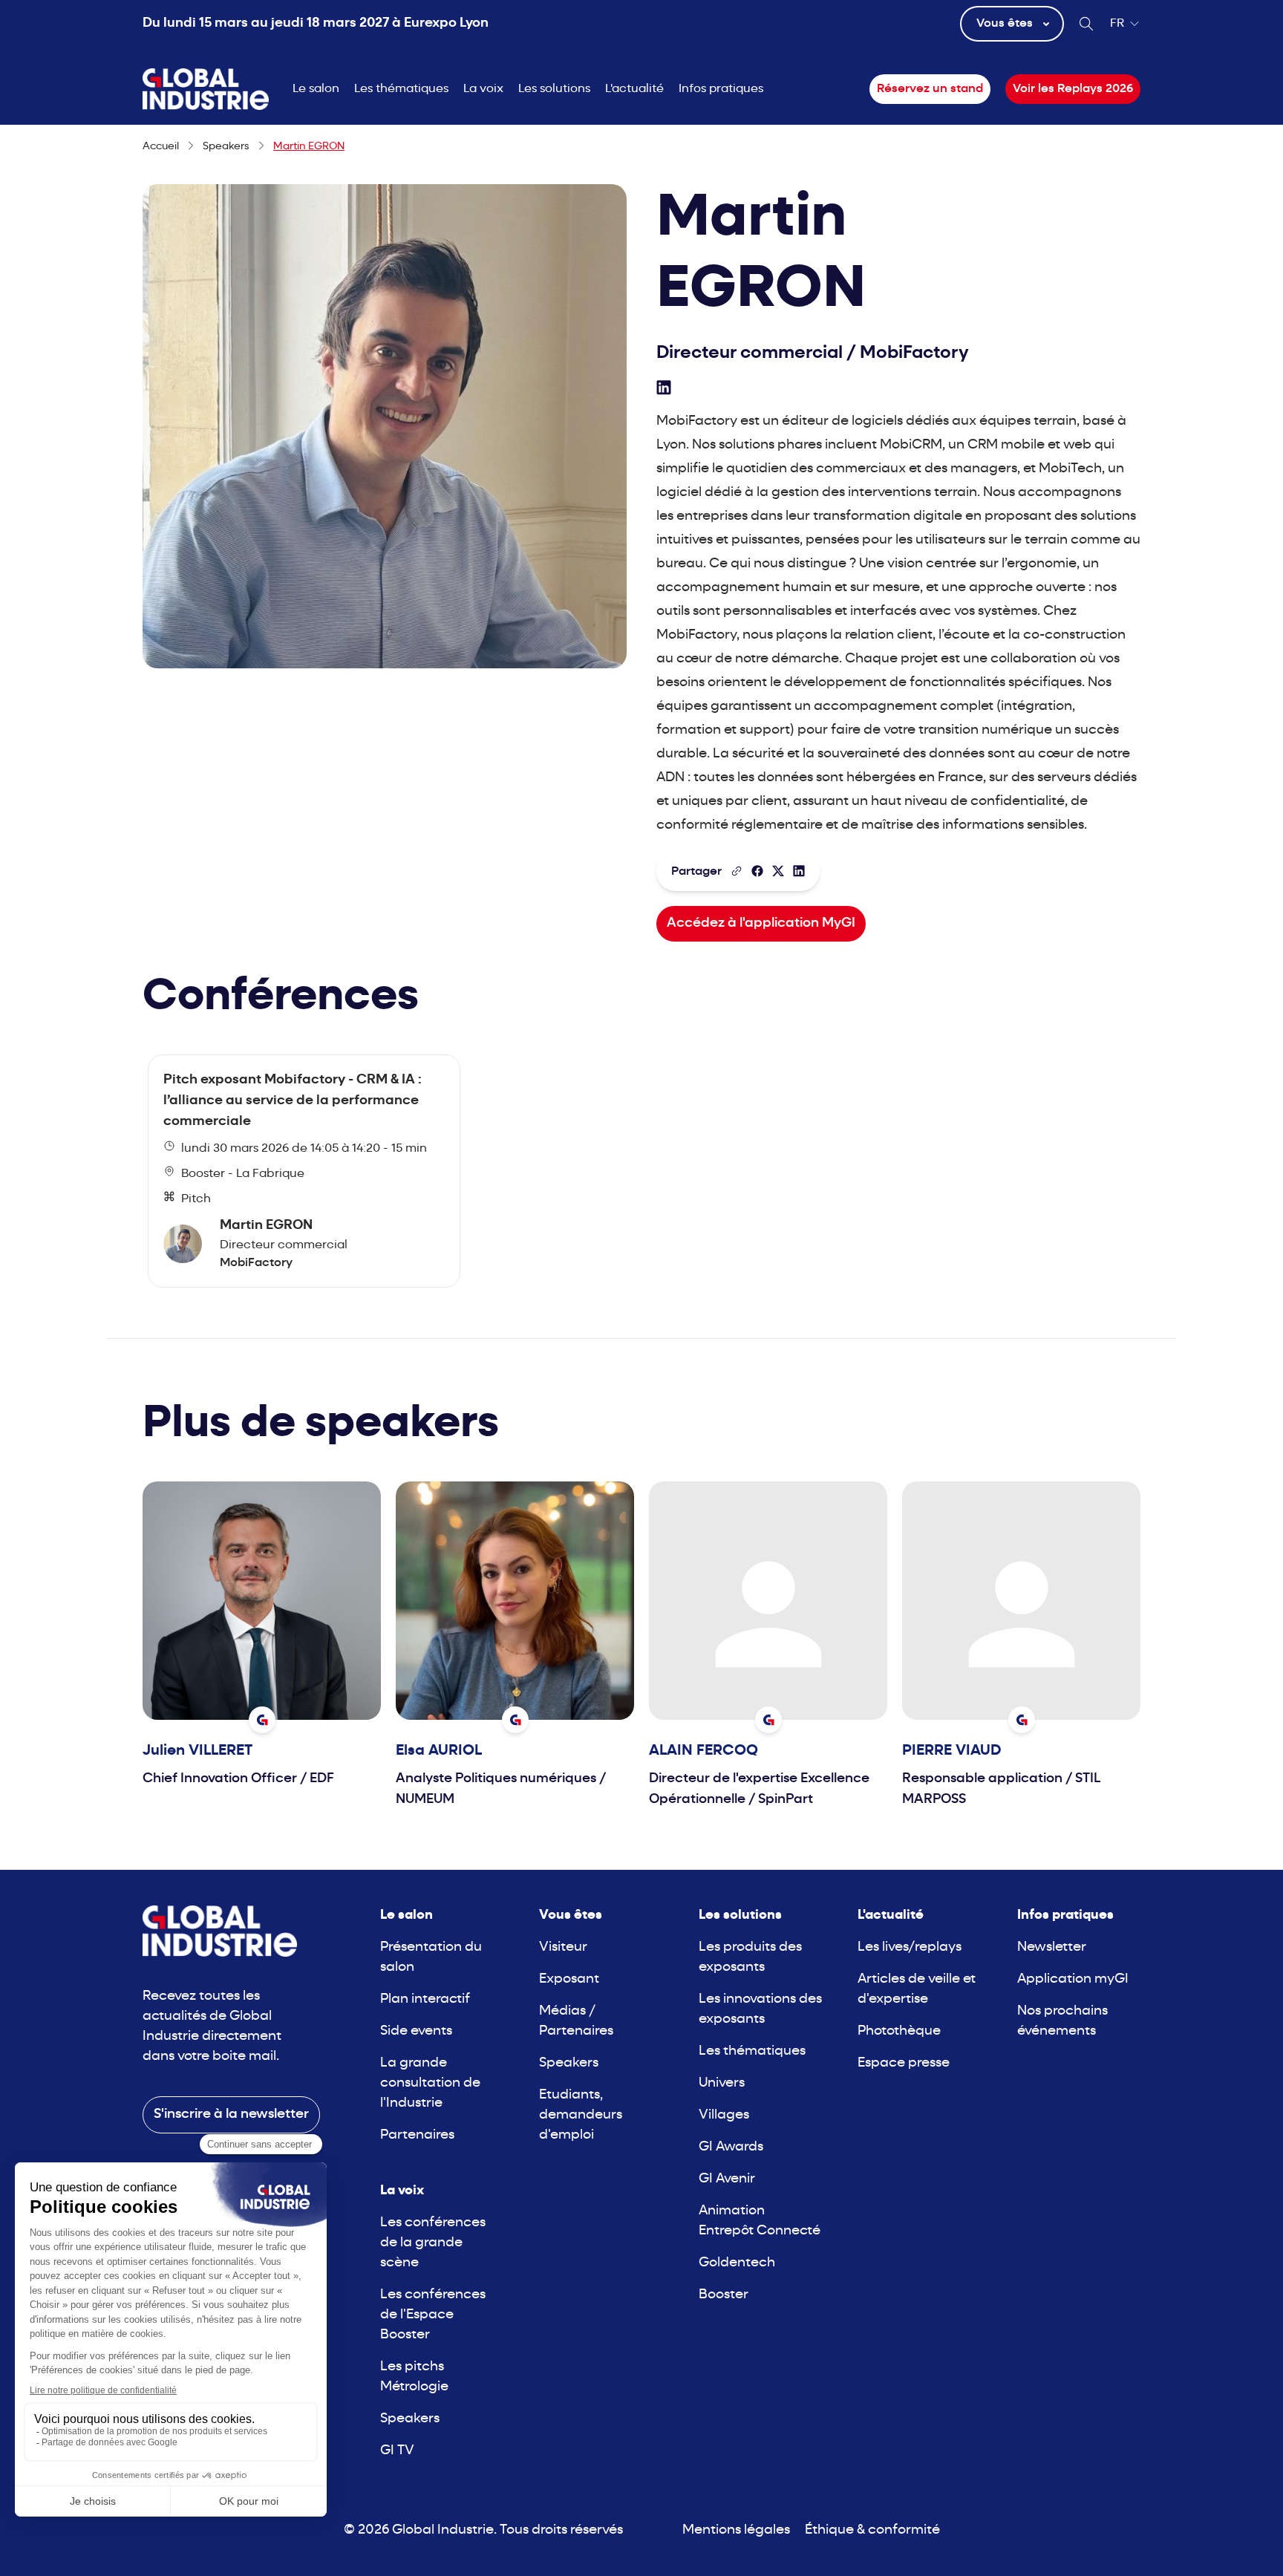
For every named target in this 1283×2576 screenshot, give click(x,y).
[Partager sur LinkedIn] (799, 871)
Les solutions (554, 89)
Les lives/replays (910, 1947)
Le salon (316, 89)
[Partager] (757, 871)
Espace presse (904, 2063)
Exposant (569, 1979)
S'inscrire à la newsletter (231, 2114)
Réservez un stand (930, 89)
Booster (724, 2295)
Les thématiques (401, 89)
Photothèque (899, 2031)
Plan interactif (425, 1999)
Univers (722, 2083)
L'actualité (634, 89)
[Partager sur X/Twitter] (778, 871)
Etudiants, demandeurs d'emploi (581, 2115)
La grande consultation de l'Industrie (430, 2083)
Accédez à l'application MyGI (761, 923)
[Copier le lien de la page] (737, 871)
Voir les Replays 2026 (1073, 89)
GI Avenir (727, 2179)
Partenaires (417, 2135)
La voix (483, 89)
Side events (416, 2031)
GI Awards (731, 2147)
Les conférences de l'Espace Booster (433, 2315)
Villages (724, 2115)
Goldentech (737, 2263)
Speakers (410, 2419)
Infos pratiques (721, 89)
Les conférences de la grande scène (433, 2243)
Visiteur (563, 1947)
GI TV (397, 2451)
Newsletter (1052, 1947)
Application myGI (1073, 1979)
